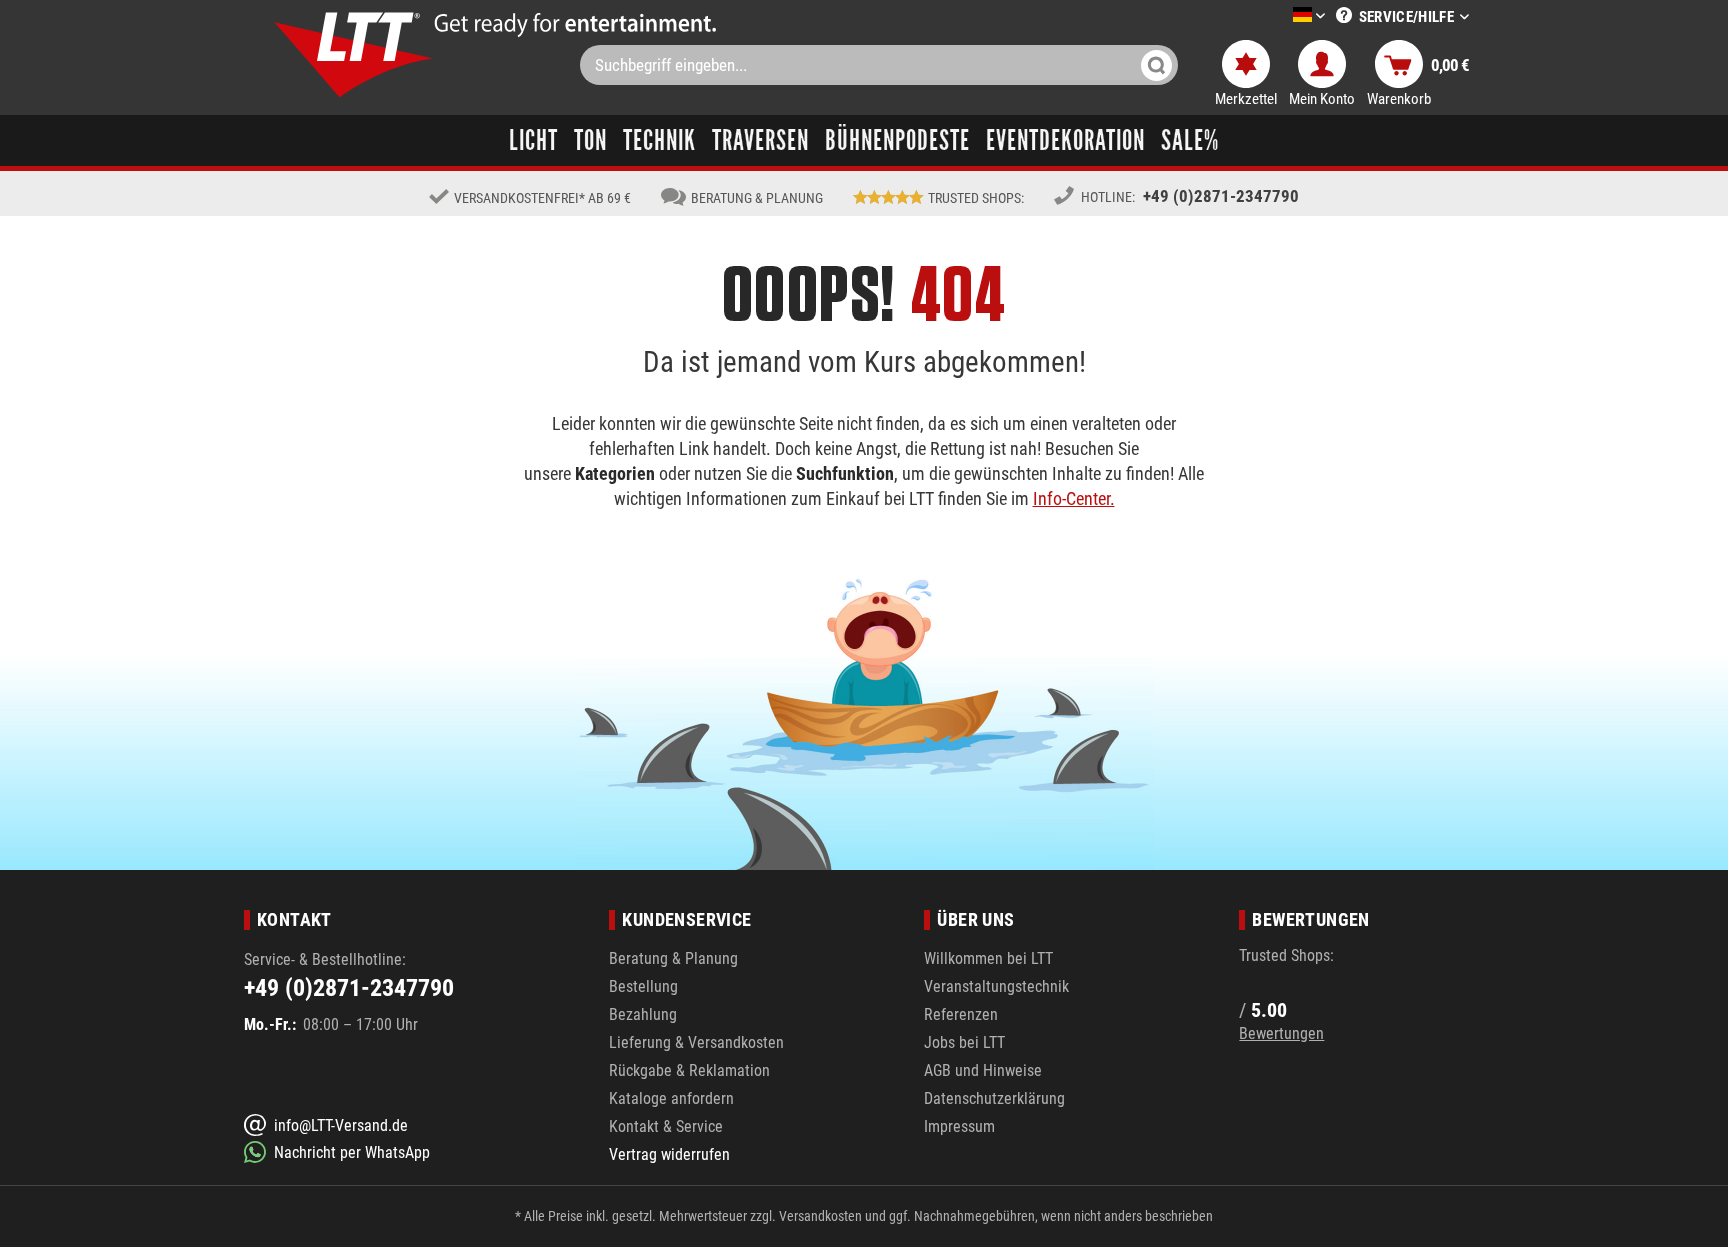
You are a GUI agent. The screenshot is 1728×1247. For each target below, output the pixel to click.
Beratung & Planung (673, 958)
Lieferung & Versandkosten (696, 1042)
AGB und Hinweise (983, 1070)
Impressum (959, 1126)
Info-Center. (1074, 498)
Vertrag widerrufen (669, 1154)
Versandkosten (820, 1216)
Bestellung (643, 986)
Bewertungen (1281, 1033)
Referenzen (961, 1014)
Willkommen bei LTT (988, 958)
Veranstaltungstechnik (996, 986)
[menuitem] (1279, 16)
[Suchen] (1156, 65)
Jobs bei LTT (964, 1042)
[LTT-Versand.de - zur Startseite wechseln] (354, 54)
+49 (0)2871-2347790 (1221, 196)
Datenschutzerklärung (994, 1098)
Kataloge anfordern (671, 1098)
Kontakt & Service (666, 1126)
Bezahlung (643, 1014)
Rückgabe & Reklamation (689, 1070)
